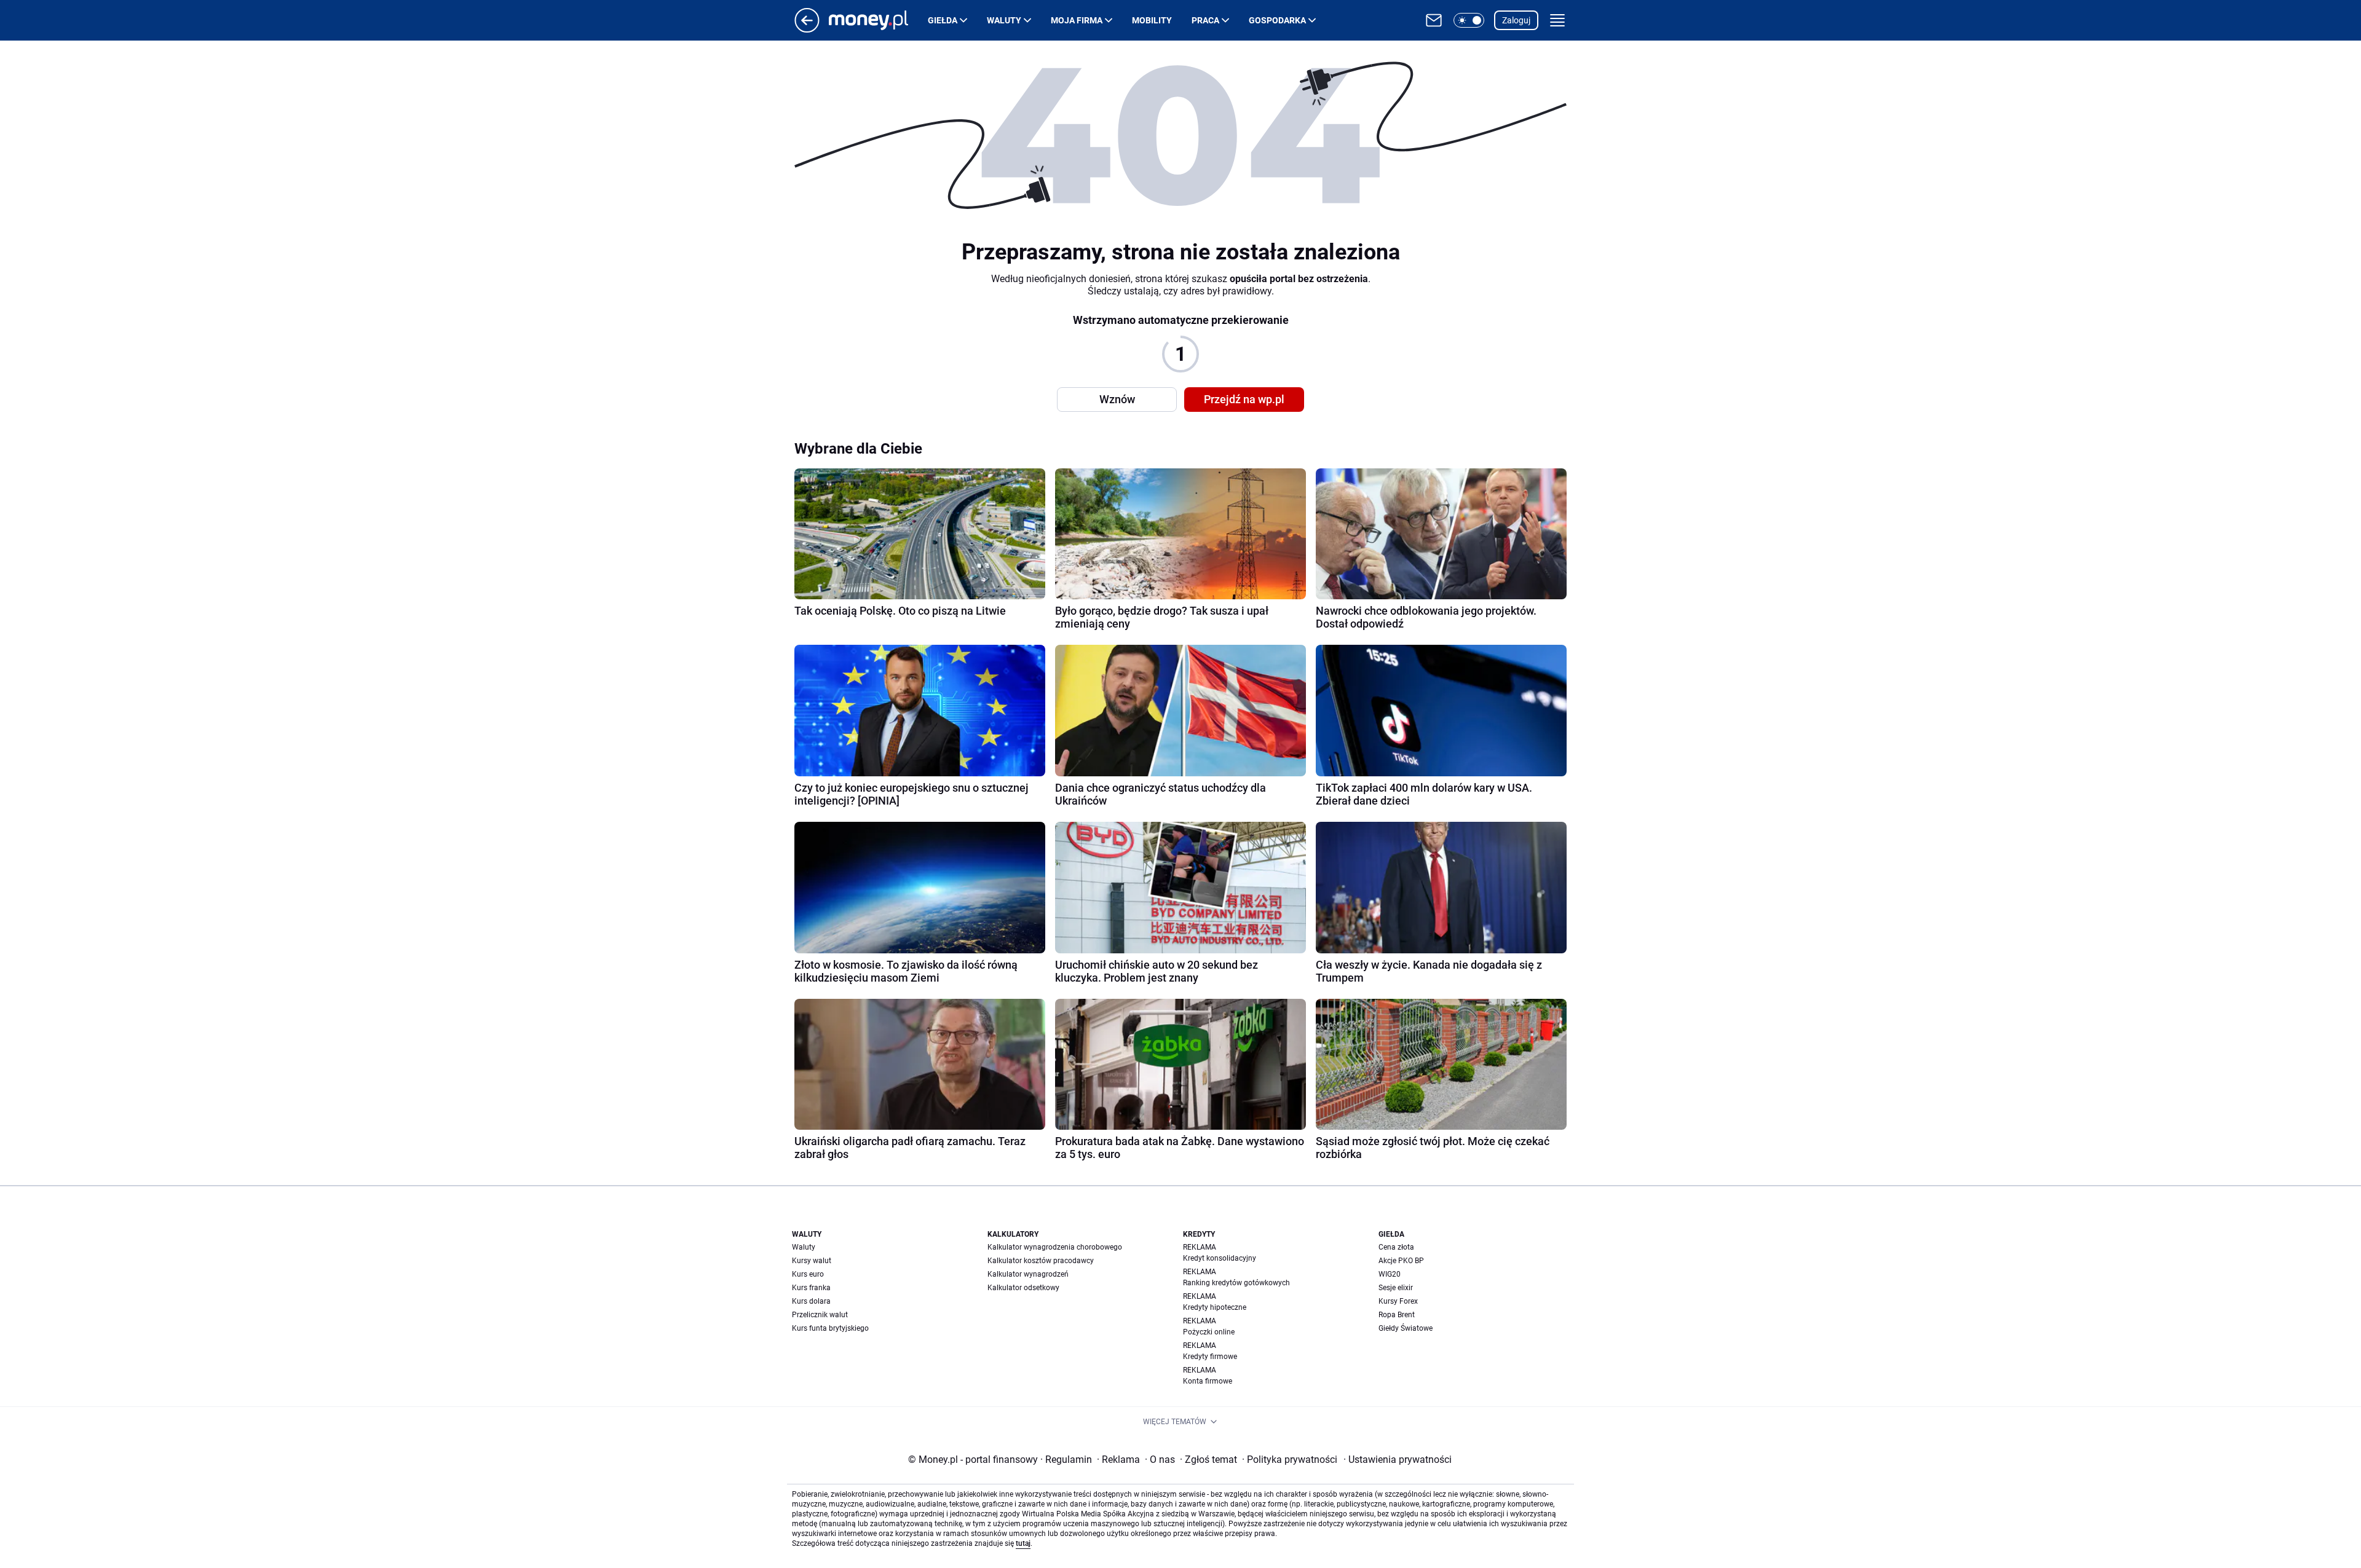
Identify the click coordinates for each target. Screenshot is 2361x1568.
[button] (1469, 20)
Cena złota (1396, 1247)
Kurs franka (811, 1288)
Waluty (1004, 20)
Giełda (943, 20)
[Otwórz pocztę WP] (1434, 20)
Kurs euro (808, 1274)
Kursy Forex (1398, 1301)
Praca (1205, 20)
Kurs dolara (811, 1301)
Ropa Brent (1397, 1315)
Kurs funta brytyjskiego (830, 1328)
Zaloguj (1516, 20)
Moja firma (1077, 20)
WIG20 (1390, 1274)
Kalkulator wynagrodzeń (1028, 1274)
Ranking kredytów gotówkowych (1236, 1283)
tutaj (1023, 1543)
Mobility (1152, 20)
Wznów (1117, 399)
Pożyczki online (1209, 1332)
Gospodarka (1277, 20)
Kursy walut (812, 1261)
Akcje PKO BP (1401, 1261)
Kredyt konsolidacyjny (1220, 1258)
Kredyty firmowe (1210, 1357)
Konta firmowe (1208, 1381)
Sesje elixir (1396, 1288)
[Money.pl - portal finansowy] (878, 20)
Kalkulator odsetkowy (1023, 1288)
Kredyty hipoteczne (1215, 1307)
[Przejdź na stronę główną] (807, 29)
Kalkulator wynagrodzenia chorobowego (1055, 1247)
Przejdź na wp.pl (1244, 399)
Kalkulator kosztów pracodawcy (1041, 1261)
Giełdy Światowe (1406, 1328)
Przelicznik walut (820, 1315)
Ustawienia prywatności (1398, 1460)
